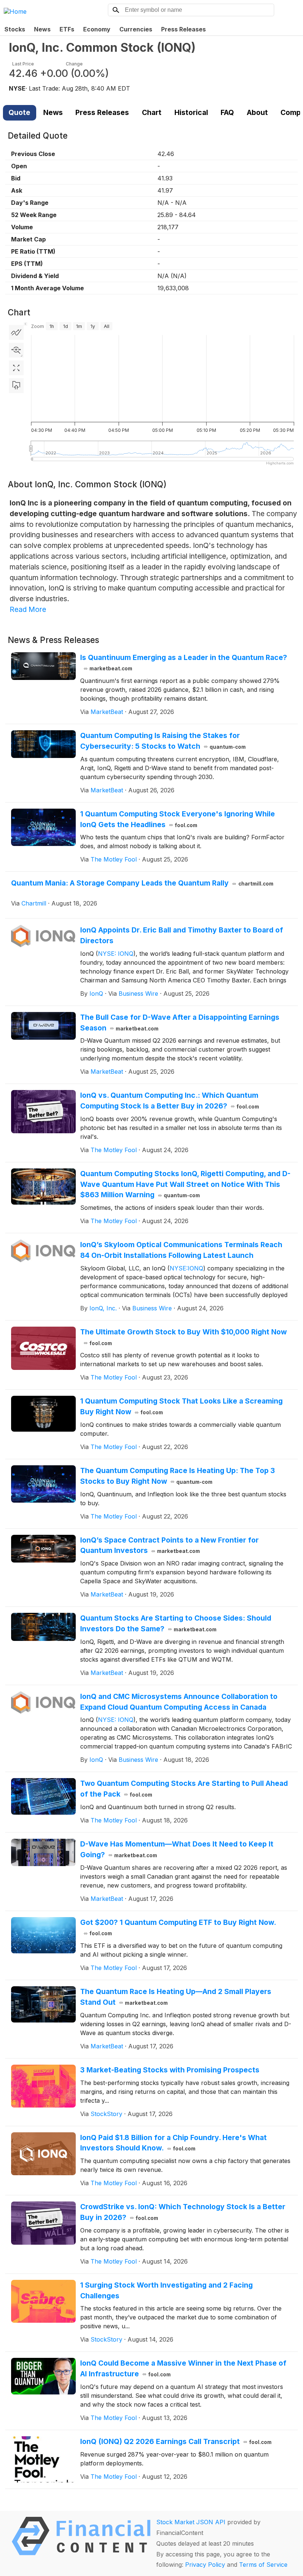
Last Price (23, 64)
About (257, 112)
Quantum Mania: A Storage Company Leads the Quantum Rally (142, 883)
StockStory (106, 2114)
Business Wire (138, 993)
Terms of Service (263, 2565)
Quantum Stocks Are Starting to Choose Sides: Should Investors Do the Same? (176, 1623)
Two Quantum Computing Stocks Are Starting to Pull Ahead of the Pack (184, 1789)
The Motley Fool (114, 859)
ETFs (67, 29)
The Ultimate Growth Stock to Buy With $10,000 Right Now (183, 1337)
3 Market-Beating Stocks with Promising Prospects (170, 2070)
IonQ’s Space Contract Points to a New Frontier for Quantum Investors (169, 1545)
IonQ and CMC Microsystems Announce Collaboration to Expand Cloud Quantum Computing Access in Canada (179, 1702)
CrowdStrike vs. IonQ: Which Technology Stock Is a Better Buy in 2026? (183, 2212)
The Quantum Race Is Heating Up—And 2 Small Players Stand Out (176, 1997)
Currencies (136, 29)
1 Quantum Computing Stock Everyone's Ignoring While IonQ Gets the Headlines (178, 819)
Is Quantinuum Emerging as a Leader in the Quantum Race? (184, 662)
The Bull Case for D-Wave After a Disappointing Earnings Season (180, 1023)
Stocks (15, 29)
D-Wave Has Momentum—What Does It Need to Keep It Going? (177, 1849)
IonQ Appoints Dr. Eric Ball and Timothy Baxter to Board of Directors (182, 935)
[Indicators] (16, 332)
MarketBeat (107, 712)
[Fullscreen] (16, 368)
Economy (97, 29)
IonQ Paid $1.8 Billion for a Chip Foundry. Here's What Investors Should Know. (173, 2143)
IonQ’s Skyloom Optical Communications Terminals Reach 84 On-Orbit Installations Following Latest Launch (181, 1250)
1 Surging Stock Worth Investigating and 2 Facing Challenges (166, 2290)
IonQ (96, 993)
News (42, 29)
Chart (152, 112)
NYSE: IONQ (116, 954)
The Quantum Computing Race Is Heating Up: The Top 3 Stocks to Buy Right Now (178, 1476)
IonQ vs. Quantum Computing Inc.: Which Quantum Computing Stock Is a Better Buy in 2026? (170, 1101)
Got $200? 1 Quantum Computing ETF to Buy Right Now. (178, 1927)
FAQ (227, 112)
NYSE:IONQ (186, 1268)
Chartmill (34, 903)
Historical (191, 112)
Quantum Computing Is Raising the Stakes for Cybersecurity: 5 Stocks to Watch (163, 741)
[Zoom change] (16, 350)
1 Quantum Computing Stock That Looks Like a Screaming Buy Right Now (181, 1406)
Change (74, 64)
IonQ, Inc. (103, 1308)
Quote (19, 112)
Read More (28, 609)
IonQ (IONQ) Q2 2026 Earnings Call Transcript (176, 2441)
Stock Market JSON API (191, 2522)
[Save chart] (16, 386)
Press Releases (183, 29)
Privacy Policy (205, 2565)
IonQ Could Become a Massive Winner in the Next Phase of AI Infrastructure (183, 2368)
